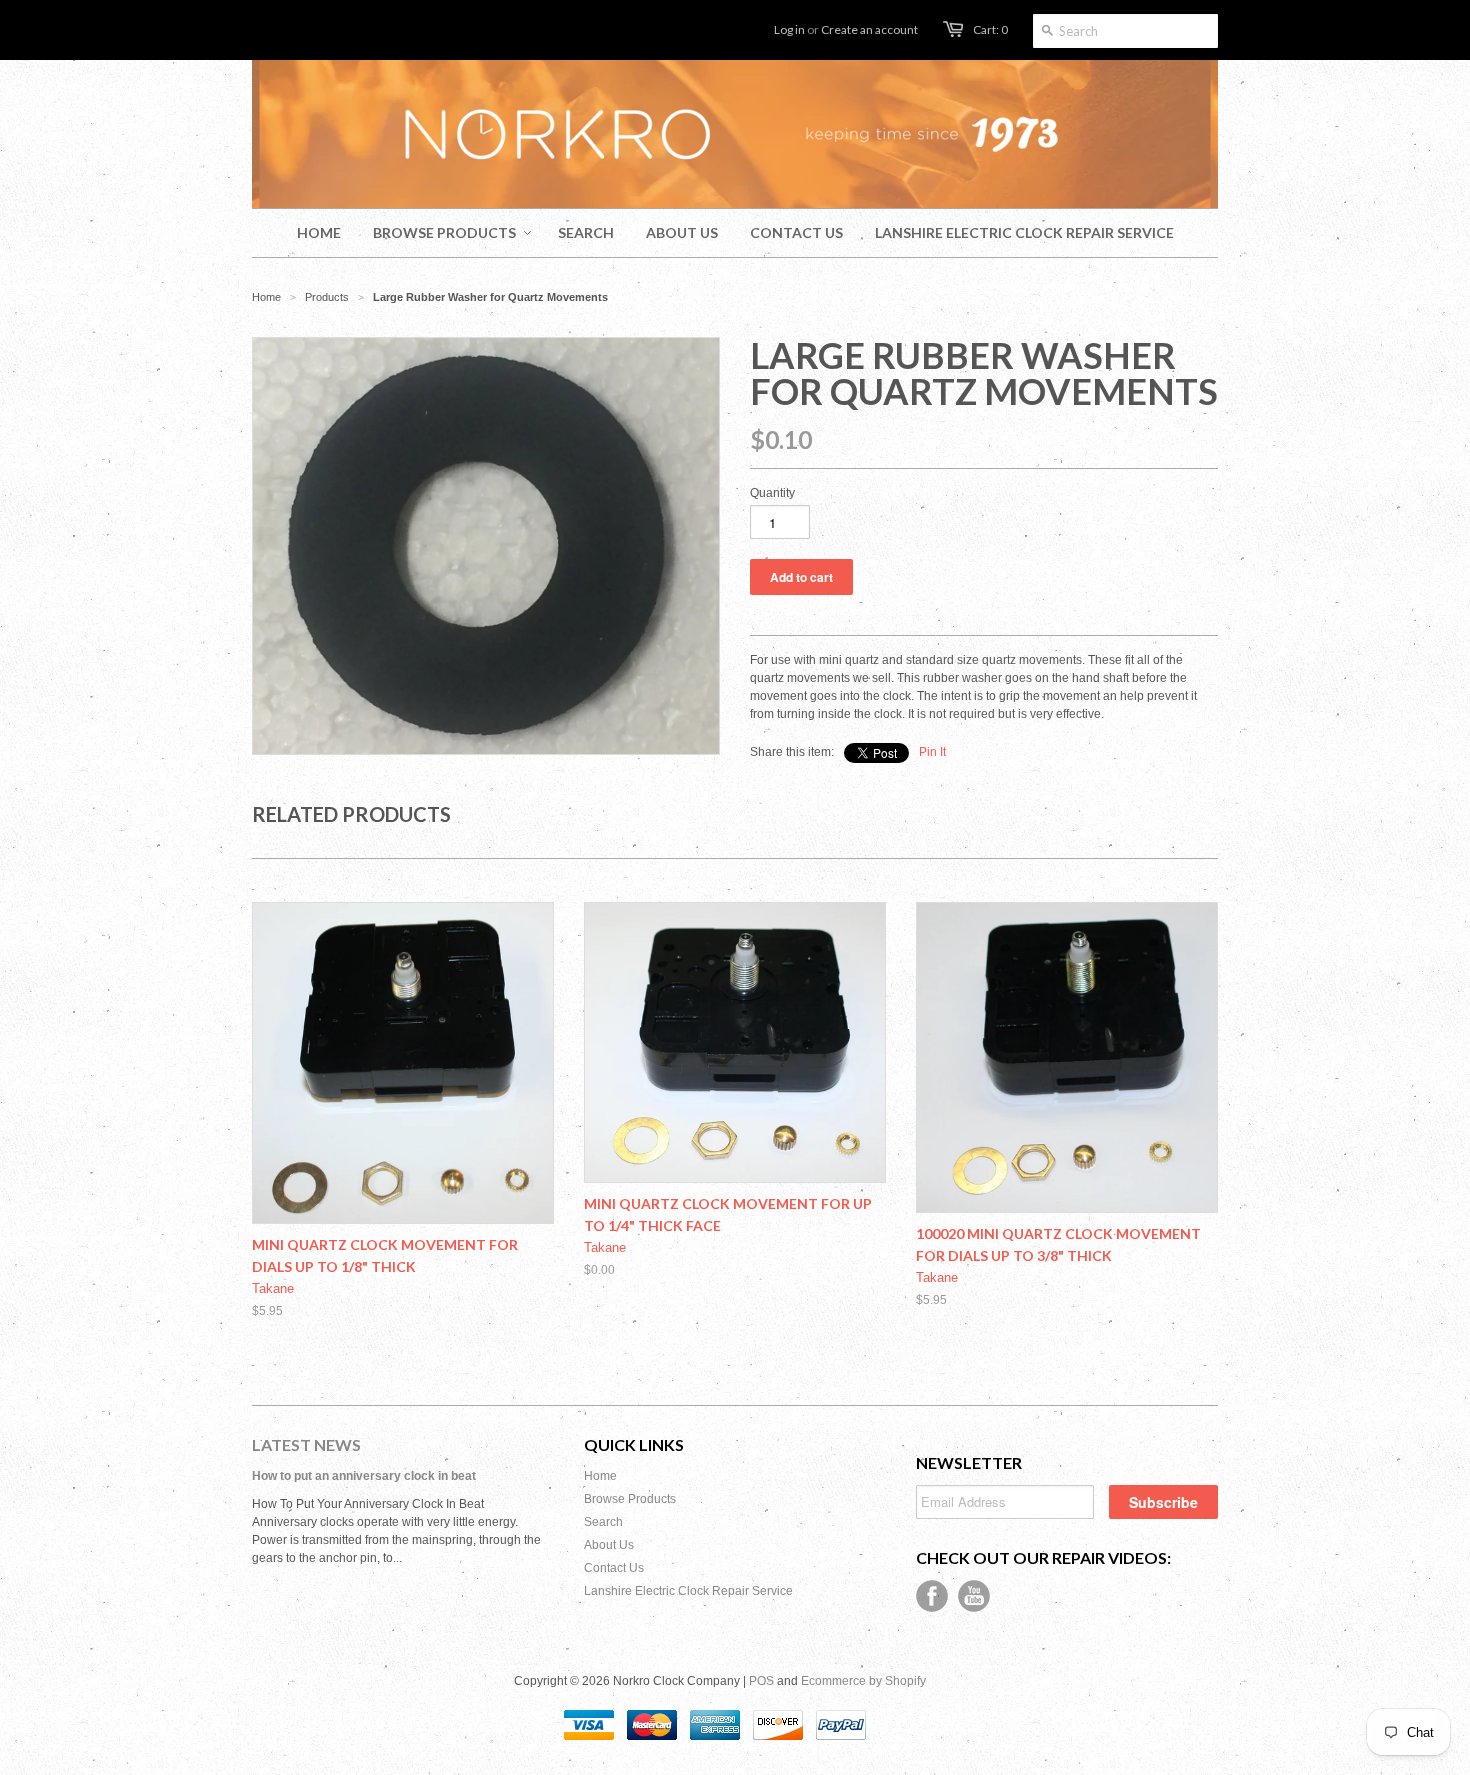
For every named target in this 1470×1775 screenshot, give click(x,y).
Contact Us (614, 1568)
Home (600, 1476)
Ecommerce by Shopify (863, 1681)
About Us (609, 1545)
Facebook (932, 1596)
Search (603, 1522)
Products (327, 297)
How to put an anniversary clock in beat (364, 1476)
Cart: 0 (990, 29)
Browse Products (630, 1499)
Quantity (772, 493)
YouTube (974, 1596)
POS (761, 1681)
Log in (789, 29)
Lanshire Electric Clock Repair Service (688, 1591)
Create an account (869, 29)
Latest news (306, 1444)
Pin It (932, 752)
